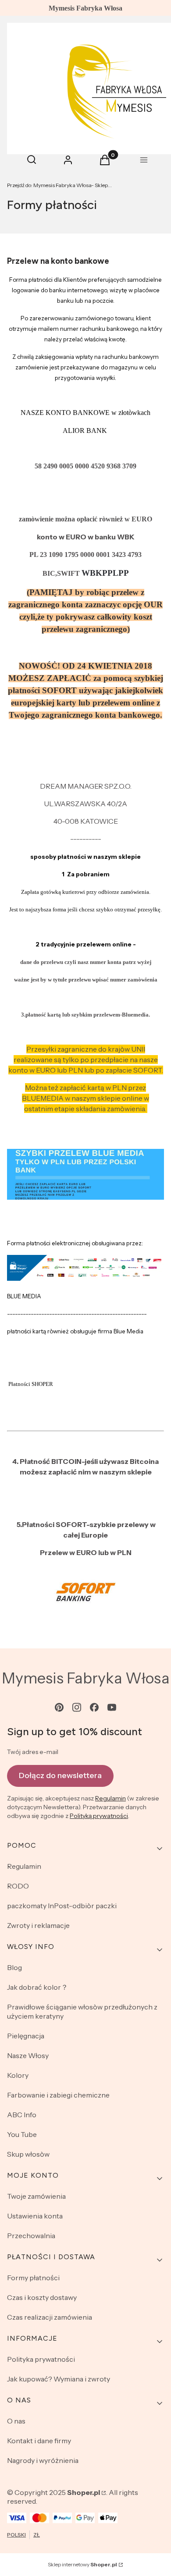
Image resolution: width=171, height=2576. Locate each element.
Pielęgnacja (26, 2036)
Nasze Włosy (28, 2055)
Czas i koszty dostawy (42, 2297)
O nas (16, 2421)
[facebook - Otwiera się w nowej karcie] (94, 1707)
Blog (14, 1967)
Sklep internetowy (82, 2564)
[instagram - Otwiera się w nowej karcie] (77, 1707)
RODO (18, 1886)
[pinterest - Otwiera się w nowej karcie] (59, 1707)
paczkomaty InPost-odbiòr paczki (62, 1906)
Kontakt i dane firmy (39, 2441)
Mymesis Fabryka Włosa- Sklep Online (60, 185)
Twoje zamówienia (36, 2196)
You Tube (22, 2134)
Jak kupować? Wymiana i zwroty (59, 2379)
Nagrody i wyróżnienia (43, 2460)
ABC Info (22, 2115)
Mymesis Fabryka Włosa (86, 1678)
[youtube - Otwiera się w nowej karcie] (112, 1707)
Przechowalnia (31, 2236)
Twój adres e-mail (33, 1752)
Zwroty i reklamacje (38, 1925)
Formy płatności (33, 2278)
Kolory (18, 2075)
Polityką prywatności (99, 1816)
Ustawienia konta (35, 2216)
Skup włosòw (28, 2154)
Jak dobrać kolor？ (37, 1987)
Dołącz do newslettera (60, 1775)
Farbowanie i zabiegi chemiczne (58, 2095)
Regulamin (110, 1798)
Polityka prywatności (41, 2359)
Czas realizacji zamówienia (50, 2317)
